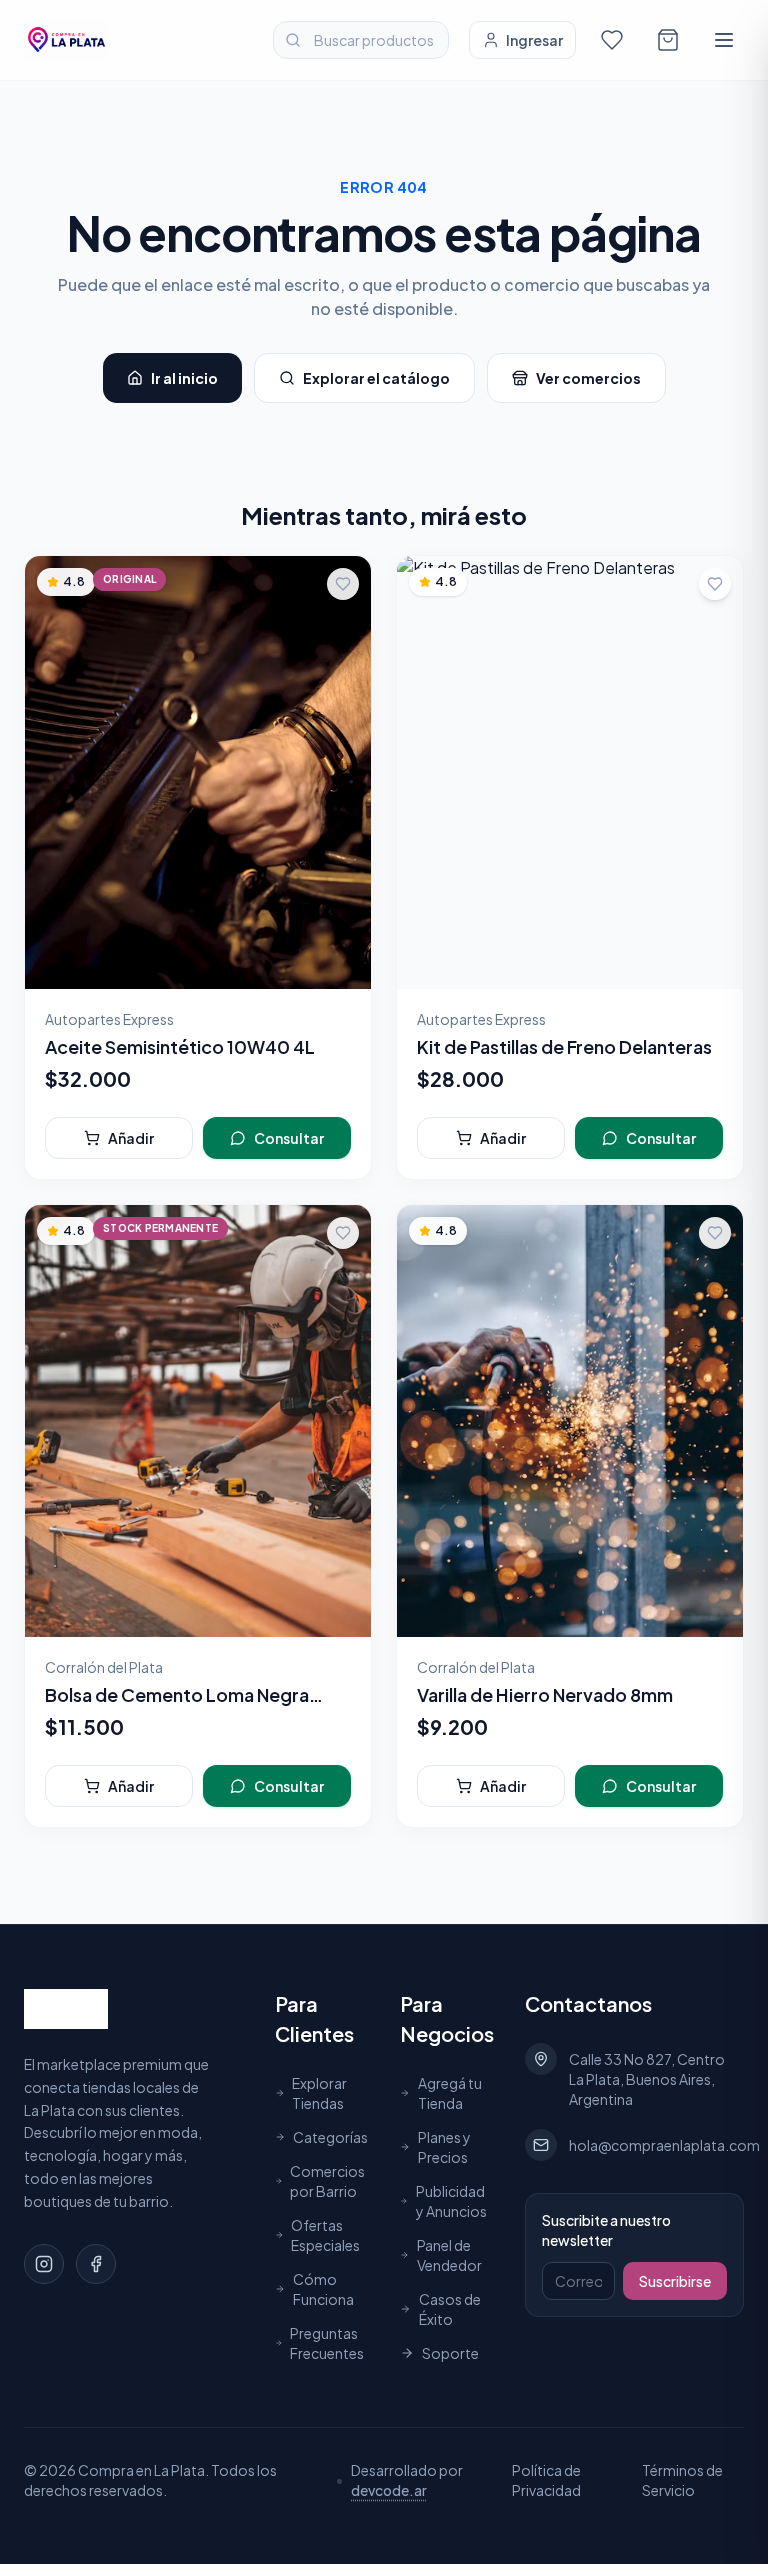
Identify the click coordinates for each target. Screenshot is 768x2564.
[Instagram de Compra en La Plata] (44, 2264)
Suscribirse (675, 2281)
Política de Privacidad (546, 2480)
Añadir (131, 1138)
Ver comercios (588, 378)
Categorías (330, 2137)
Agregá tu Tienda (450, 2093)
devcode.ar (389, 2490)
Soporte (450, 2353)
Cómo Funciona (323, 2289)
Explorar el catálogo (376, 378)
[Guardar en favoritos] (343, 584)
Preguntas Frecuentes (327, 2343)
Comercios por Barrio (327, 2181)
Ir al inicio (184, 378)
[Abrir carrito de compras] (668, 40)
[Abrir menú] (724, 40)
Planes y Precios (444, 2147)
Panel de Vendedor (449, 2255)
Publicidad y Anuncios (451, 2201)
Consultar (289, 1138)
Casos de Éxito (450, 2309)
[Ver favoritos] (612, 40)
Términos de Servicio (682, 2480)
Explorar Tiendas (319, 2093)
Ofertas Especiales (325, 2235)
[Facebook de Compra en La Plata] (96, 2264)
